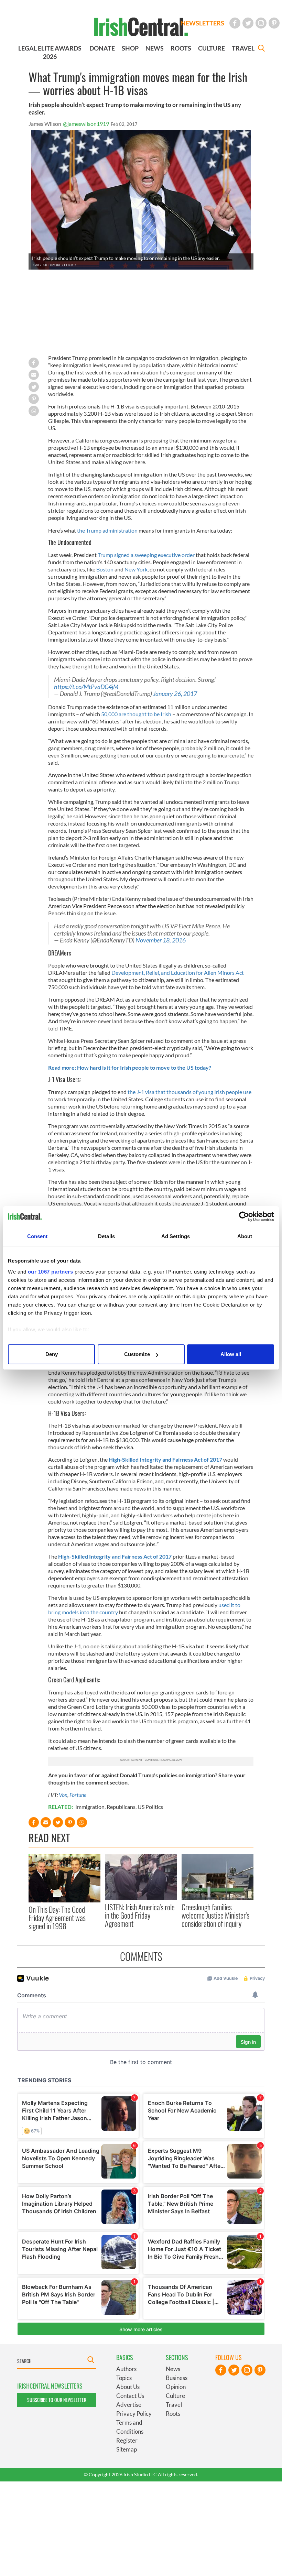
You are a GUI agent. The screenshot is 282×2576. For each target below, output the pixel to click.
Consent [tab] (37, 1236)
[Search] (261, 49)
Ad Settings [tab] (176, 1236)
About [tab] (245, 1236)
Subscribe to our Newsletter (57, 2400)
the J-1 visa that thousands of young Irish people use (189, 1092)
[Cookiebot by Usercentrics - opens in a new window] (244, 1216)
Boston (105, 569)
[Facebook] (235, 23)
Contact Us (130, 2396)
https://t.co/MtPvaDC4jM (86, 687)
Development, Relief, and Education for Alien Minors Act (178, 973)
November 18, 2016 (161, 940)
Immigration (90, 1807)
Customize (137, 1354)
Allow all (231, 1354)
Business (177, 2378)
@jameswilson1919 (86, 124)
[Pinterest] (274, 23)
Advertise (129, 2405)
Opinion (176, 2387)
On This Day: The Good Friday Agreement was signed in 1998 (57, 1918)
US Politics (150, 1807)
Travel (174, 2405)
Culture (175, 2396)
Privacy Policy (134, 2414)
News (173, 2369)
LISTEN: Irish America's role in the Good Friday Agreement (140, 1915)
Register (127, 2440)
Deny (52, 1354)
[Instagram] (261, 23)
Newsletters (203, 23)
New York (136, 569)
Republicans (121, 1807)
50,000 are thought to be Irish (136, 714)
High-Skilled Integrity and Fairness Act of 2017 (165, 1459)
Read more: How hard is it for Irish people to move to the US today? (130, 1067)
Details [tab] (106, 1236)
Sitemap (127, 2449)
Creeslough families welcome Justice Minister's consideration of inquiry (215, 1915)
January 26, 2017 (175, 694)
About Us (128, 2387)
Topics (124, 2378)
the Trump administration (107, 530)
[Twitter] (248, 23)
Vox (63, 1795)
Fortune (78, 1795)
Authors (126, 2369)
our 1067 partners (51, 1272)
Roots (173, 2414)
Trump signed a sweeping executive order (146, 555)
